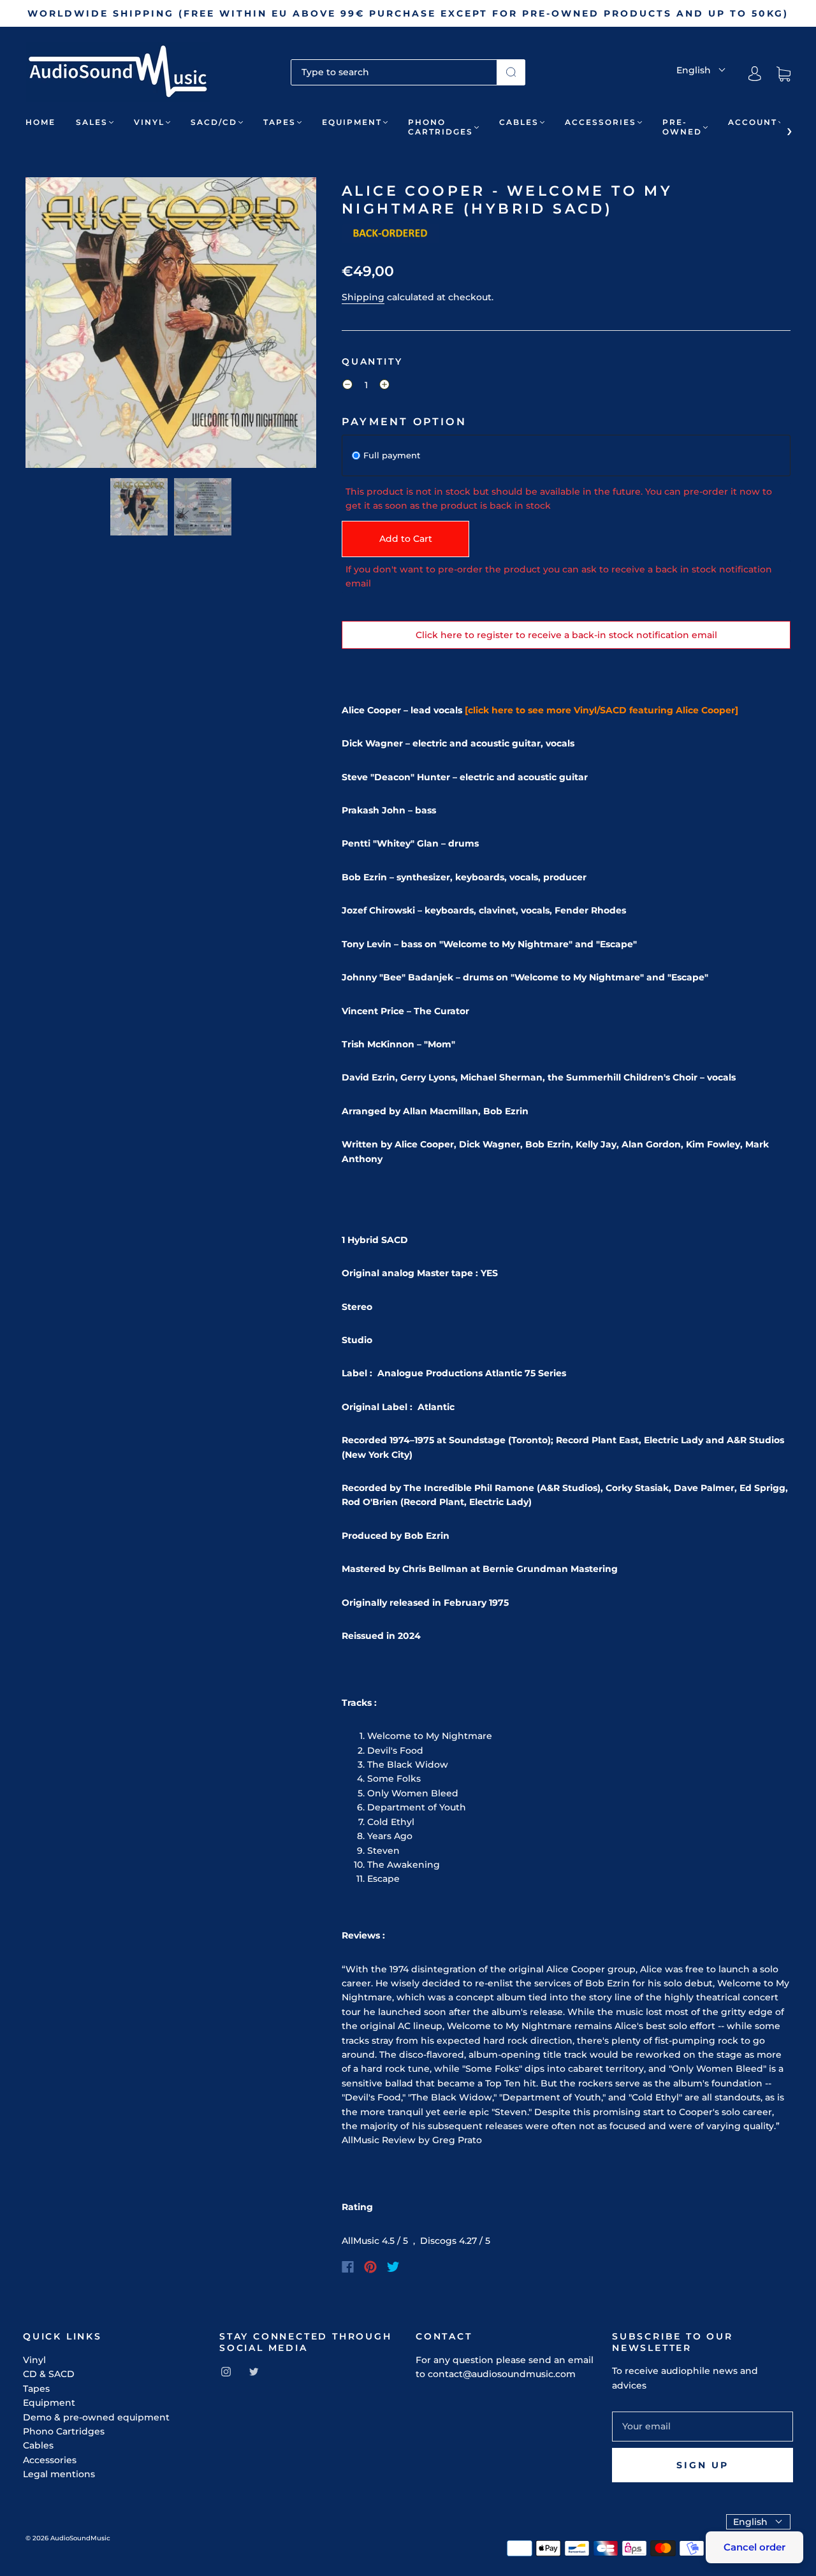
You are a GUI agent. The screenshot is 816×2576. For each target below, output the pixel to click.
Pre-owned (682, 127)
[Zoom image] (171, 325)
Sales (92, 122)
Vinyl (149, 122)
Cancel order (754, 2547)
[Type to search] (394, 72)
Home (40, 122)
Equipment (352, 122)
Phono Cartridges (441, 127)
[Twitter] (393, 2267)
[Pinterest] (370, 2267)
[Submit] (511, 72)
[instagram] (226, 2371)
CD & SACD (49, 2374)
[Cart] (783, 74)
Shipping (363, 297)
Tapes (280, 122)
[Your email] (703, 2426)
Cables (519, 122)
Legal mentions (59, 2474)
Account (753, 122)
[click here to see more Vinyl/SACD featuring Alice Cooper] (601, 710)
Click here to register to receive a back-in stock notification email (566, 635)
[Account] (755, 74)
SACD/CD (214, 122)
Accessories (601, 122)
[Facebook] (348, 2267)
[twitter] (254, 2371)
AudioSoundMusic (80, 2538)
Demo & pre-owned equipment (96, 2417)
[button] (55, 325)
